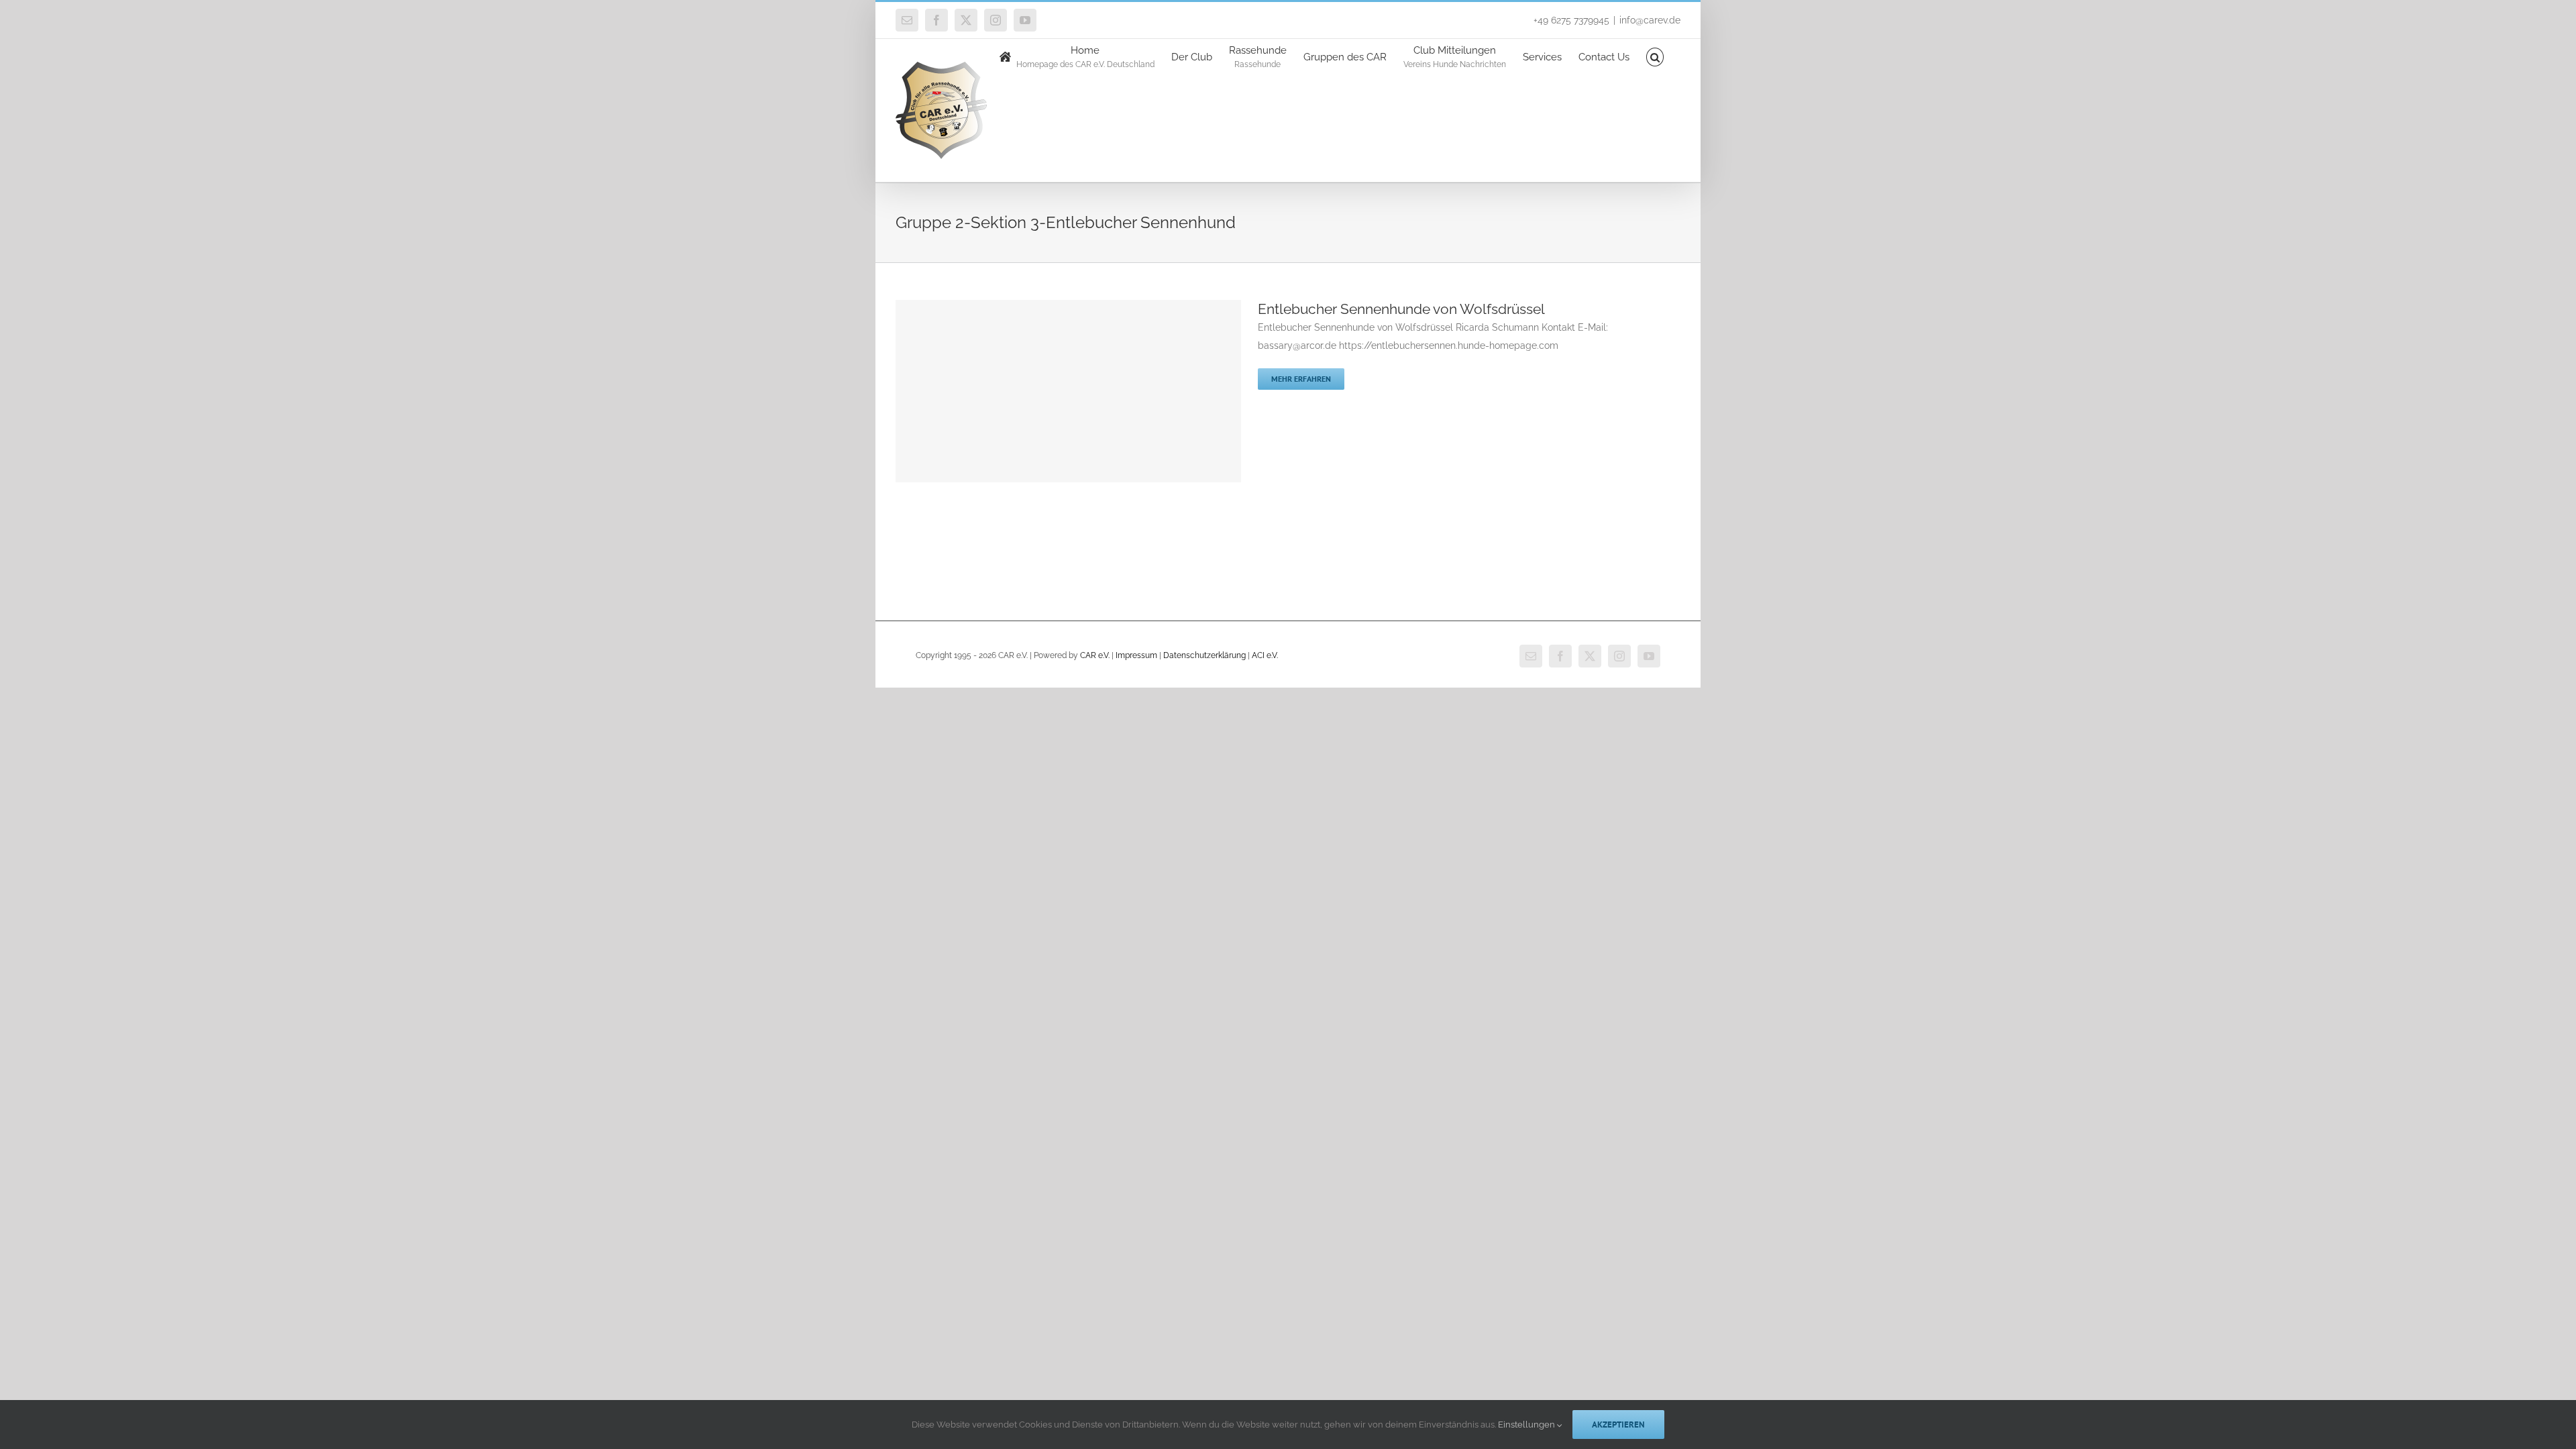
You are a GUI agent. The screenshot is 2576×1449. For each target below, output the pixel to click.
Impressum (1136, 655)
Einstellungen (1527, 1425)
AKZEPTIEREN (1618, 1425)
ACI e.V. (1265, 655)
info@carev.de (1650, 20)
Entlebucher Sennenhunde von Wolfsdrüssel (1401, 309)
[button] (1655, 56)
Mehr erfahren (1301, 379)
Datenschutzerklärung (1204, 655)
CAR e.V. (1095, 655)
